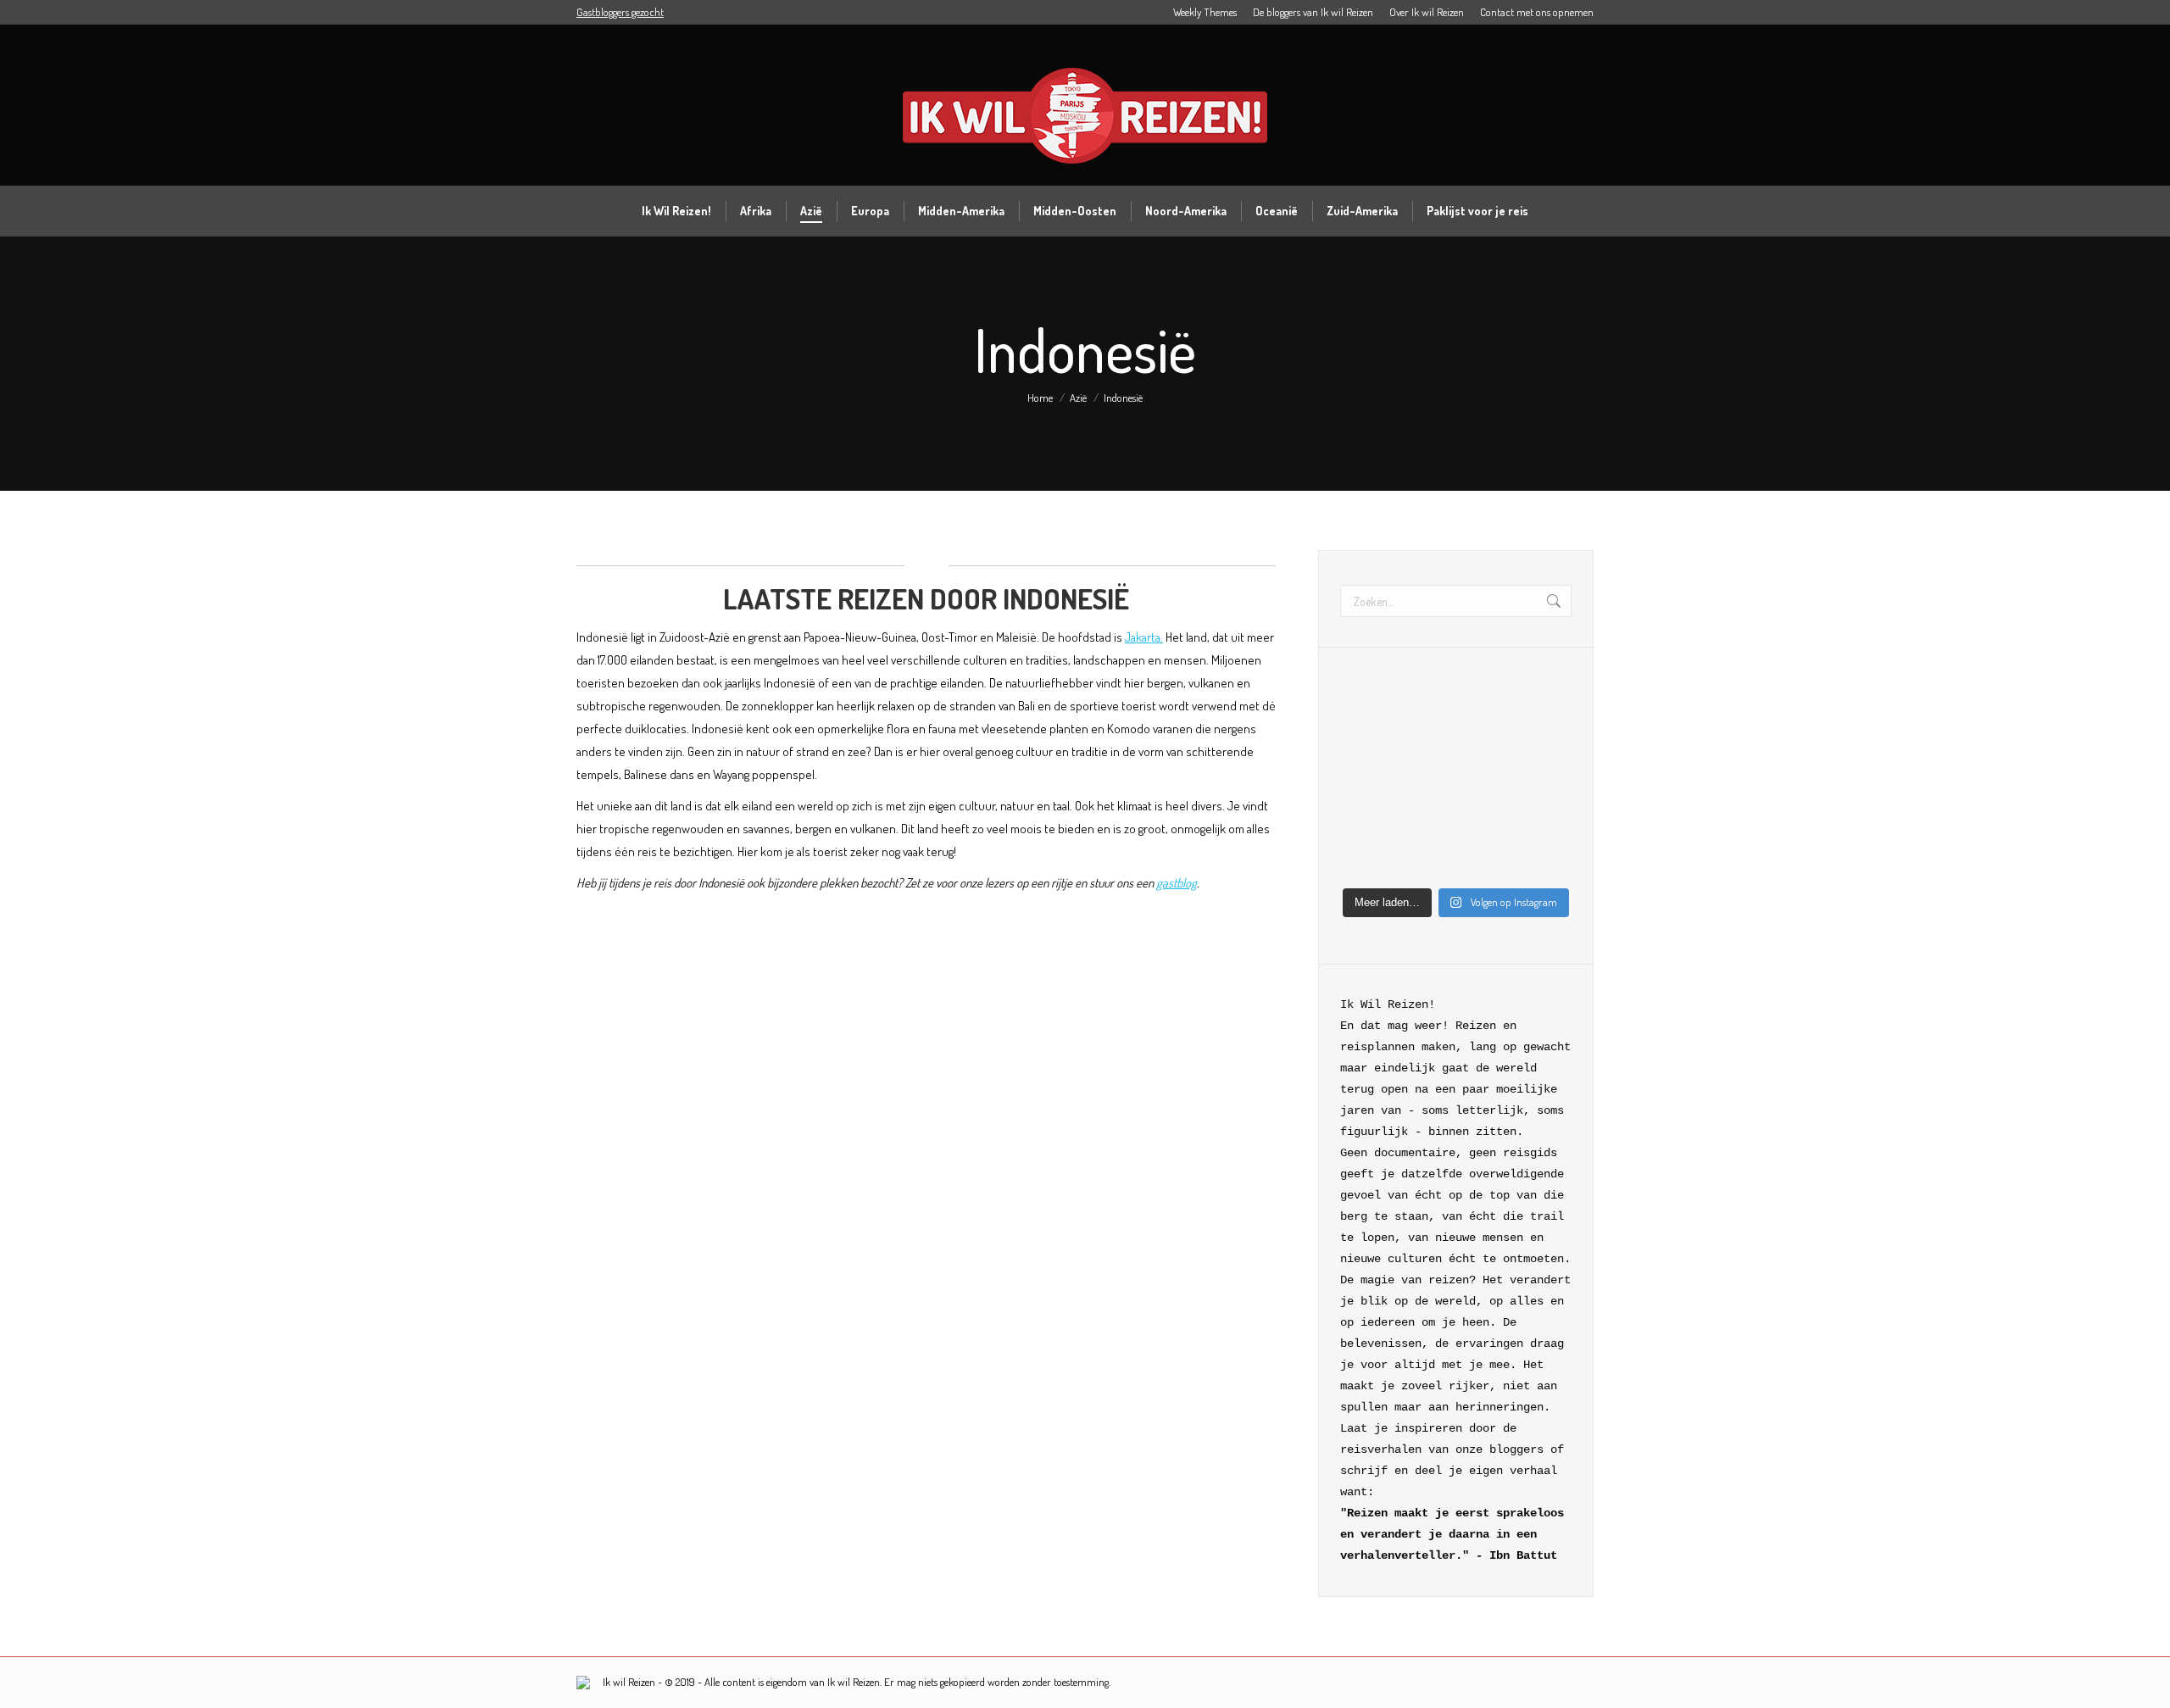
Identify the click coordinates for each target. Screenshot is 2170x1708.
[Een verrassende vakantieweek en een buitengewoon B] (1366, 748)
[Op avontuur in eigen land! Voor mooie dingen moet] (1486, 822)
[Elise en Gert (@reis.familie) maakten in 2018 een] (1426, 785)
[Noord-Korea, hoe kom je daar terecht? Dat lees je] (1486, 710)
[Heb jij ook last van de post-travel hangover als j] (1366, 822)
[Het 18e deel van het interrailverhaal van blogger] (1426, 860)
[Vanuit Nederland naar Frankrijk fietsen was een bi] (1486, 785)
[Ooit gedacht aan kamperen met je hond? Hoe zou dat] (1426, 710)
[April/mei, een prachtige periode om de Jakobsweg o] (1546, 748)
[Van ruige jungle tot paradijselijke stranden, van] (1486, 748)
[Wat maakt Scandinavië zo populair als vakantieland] (1366, 710)
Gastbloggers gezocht (620, 12)
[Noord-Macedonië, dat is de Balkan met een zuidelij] (1546, 710)
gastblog (1177, 883)
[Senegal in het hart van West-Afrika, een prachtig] (1366, 860)
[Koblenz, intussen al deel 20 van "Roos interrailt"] (1426, 822)
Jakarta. (1144, 637)
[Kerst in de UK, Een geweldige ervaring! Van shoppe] (1546, 860)
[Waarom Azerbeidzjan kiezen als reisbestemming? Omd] (1366, 785)
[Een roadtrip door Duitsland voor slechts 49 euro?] (1486, 860)
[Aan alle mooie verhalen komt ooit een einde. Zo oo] (1546, 785)
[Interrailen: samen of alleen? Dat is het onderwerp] (1546, 822)
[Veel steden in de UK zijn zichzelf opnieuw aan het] (1426, 748)
